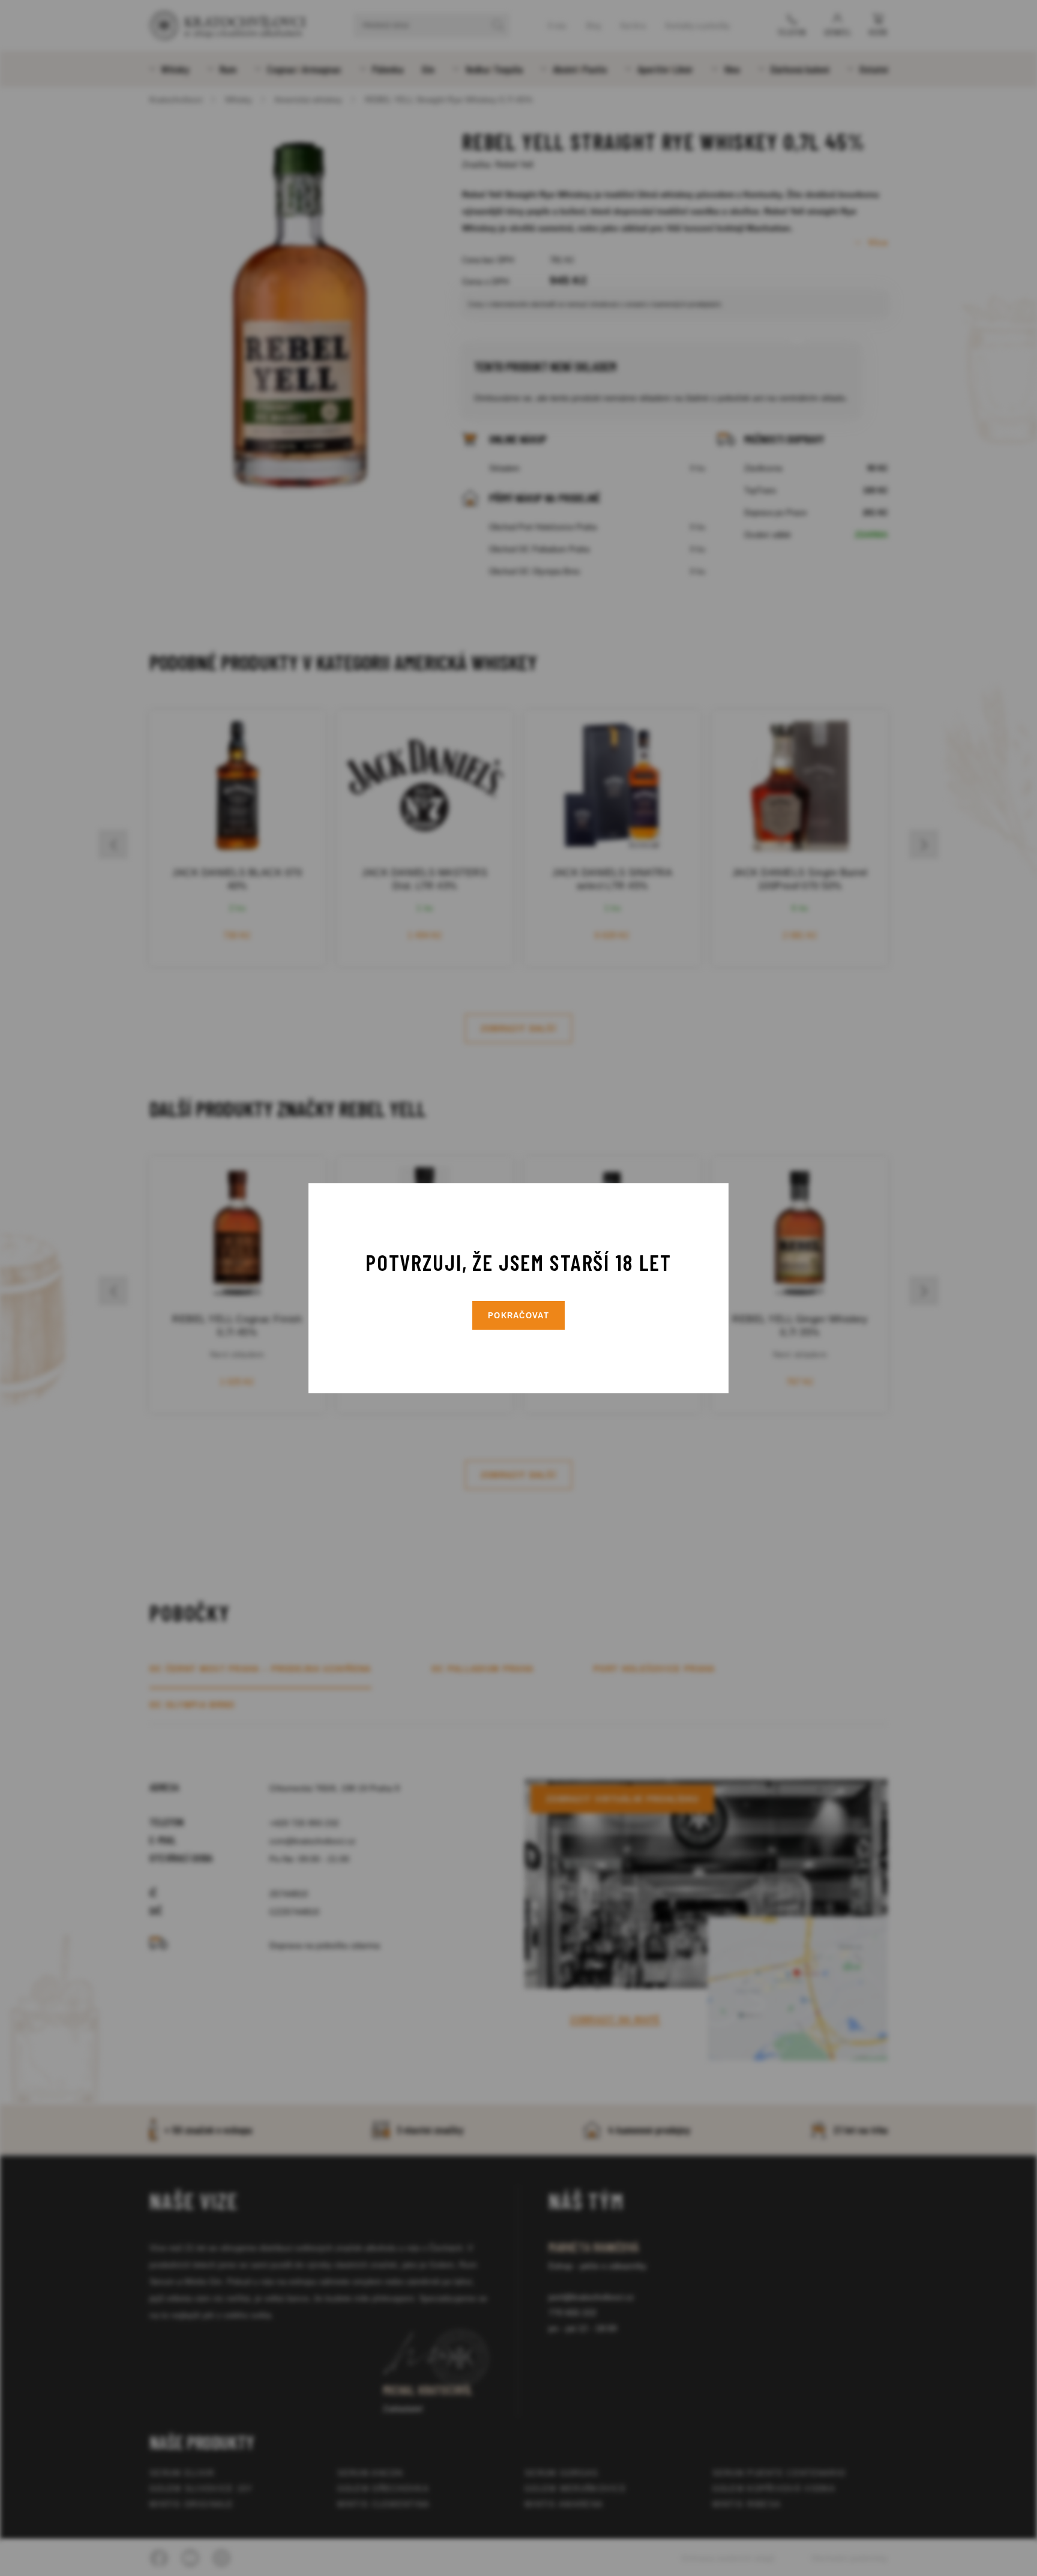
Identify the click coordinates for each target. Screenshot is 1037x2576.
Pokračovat (518, 1316)
